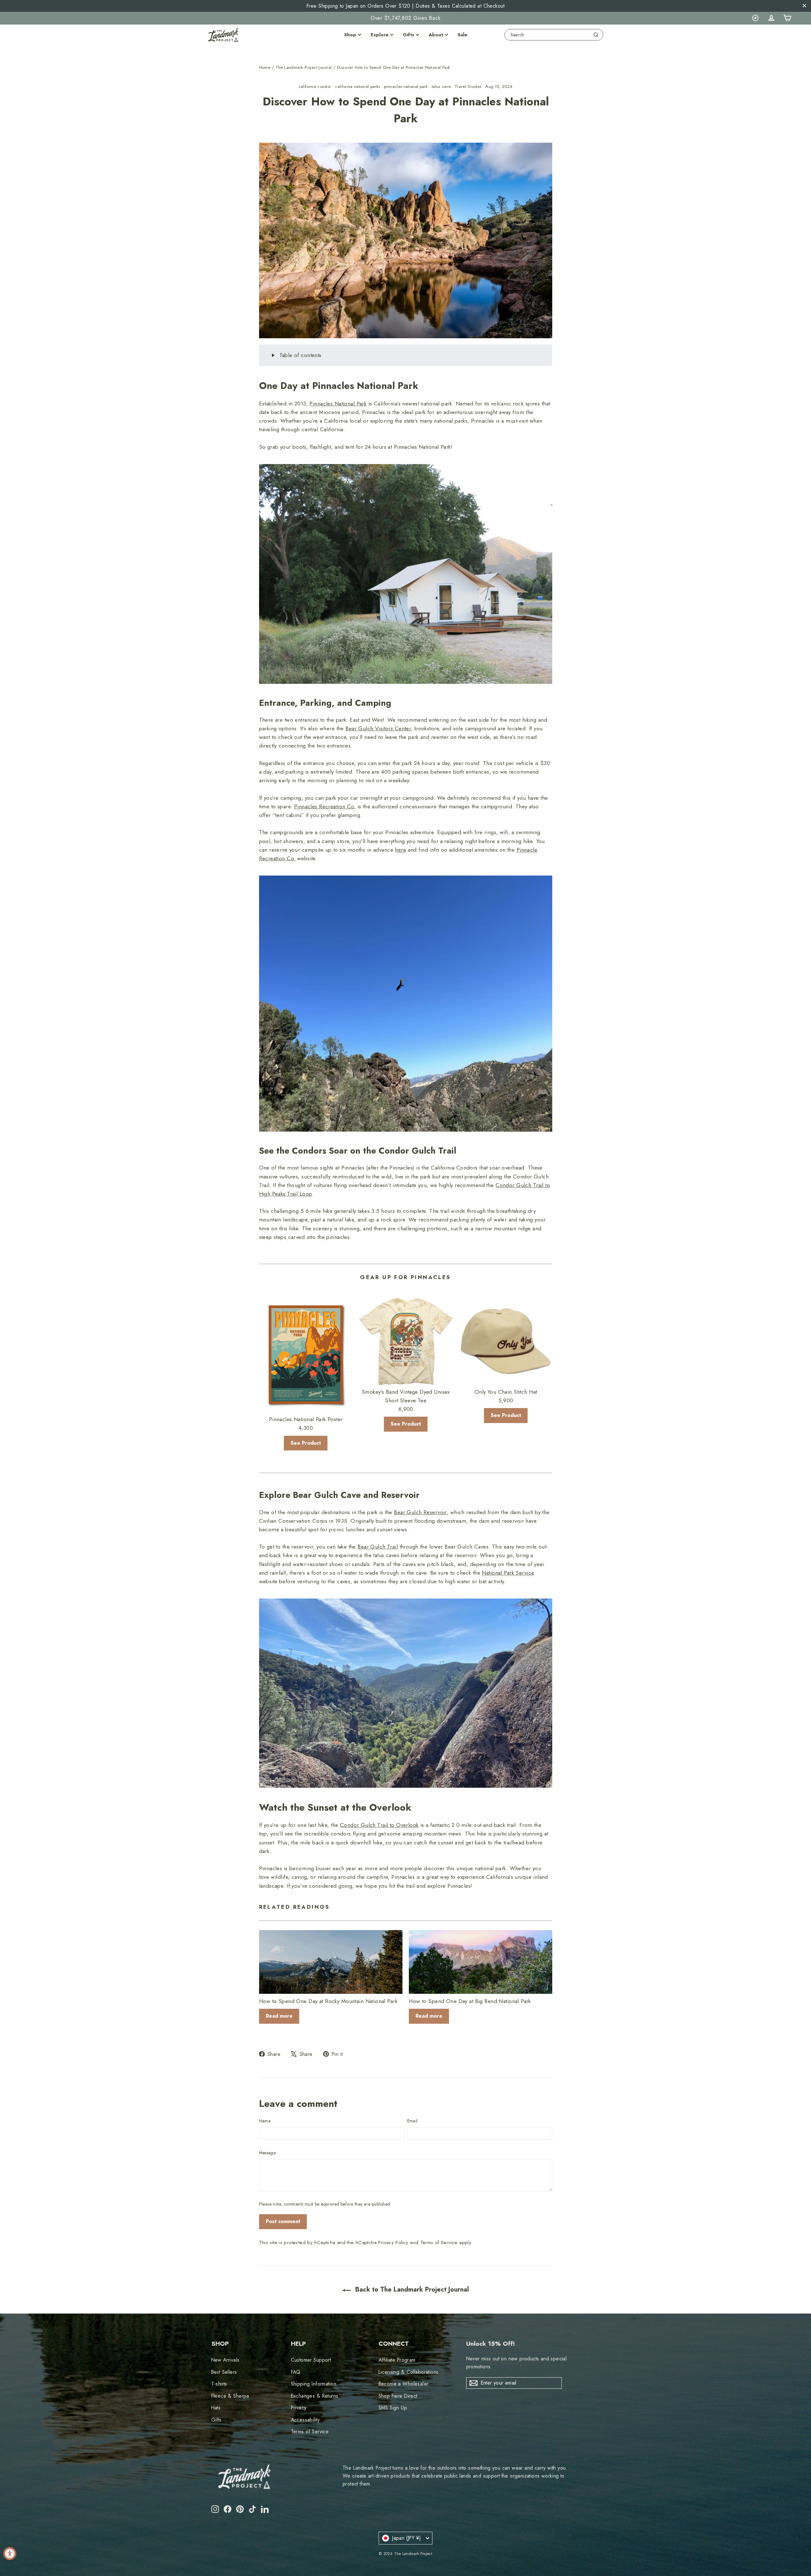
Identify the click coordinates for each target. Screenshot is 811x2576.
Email (413, 2121)
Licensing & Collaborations (409, 2372)
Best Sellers (224, 2372)
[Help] (755, 18)
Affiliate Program (397, 2360)
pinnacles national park (406, 86)
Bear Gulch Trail (378, 1547)
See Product (306, 1443)
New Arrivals (225, 2360)
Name (265, 2121)
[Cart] (787, 18)
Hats (216, 2408)
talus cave (441, 86)
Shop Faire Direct (398, 2396)
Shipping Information (314, 2384)
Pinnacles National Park (338, 404)
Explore (380, 35)
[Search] (596, 35)
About (436, 35)
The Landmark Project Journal (304, 67)
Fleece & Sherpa (230, 2396)
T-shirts (219, 2384)
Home (265, 67)
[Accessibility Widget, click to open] (10, 2554)
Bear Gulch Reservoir (420, 1512)
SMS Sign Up (393, 2408)
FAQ (296, 2372)
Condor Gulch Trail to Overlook (379, 1825)
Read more (279, 2016)
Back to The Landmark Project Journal (411, 2290)
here (400, 850)
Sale (462, 35)
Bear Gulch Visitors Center (378, 728)
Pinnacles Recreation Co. (325, 806)
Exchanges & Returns (315, 2396)
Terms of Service (439, 2243)
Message (267, 2153)
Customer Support (311, 2360)
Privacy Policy (393, 2243)
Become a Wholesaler (404, 2384)
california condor (315, 86)
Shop (350, 35)
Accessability (305, 2420)
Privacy (299, 2408)
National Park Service (508, 1573)
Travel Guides (468, 86)
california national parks (357, 86)
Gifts (409, 35)
